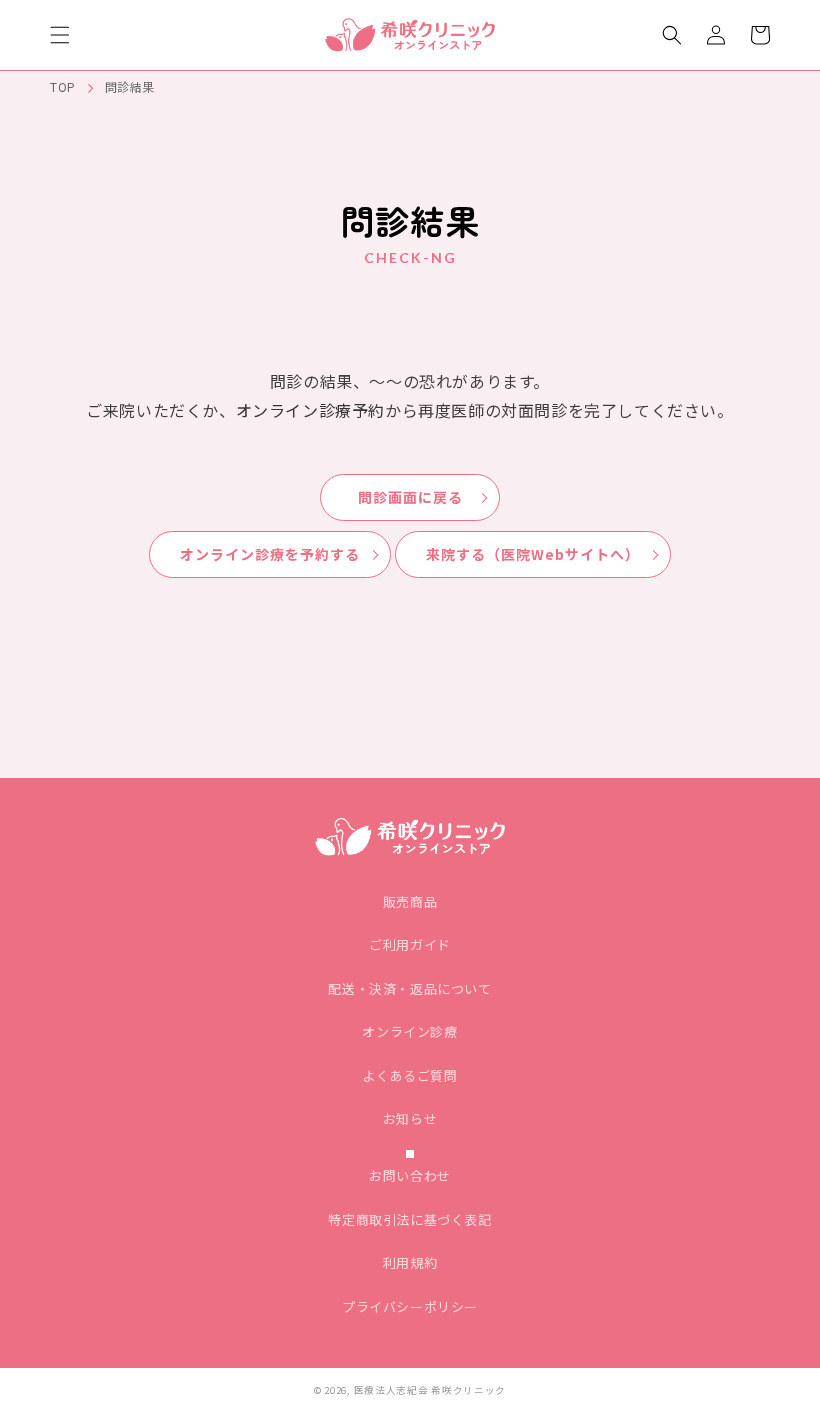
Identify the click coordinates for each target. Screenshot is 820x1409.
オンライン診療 (409, 1031)
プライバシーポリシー (410, 1306)
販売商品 (410, 901)
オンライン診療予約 (310, 410)
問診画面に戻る (410, 497)
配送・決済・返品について (409, 988)
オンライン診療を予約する (270, 554)
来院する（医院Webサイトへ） (533, 554)
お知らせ (410, 1118)
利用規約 (410, 1262)
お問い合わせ (410, 1175)
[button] (60, 35)
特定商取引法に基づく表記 (409, 1219)
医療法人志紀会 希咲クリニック (430, 1390)
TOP (63, 86)
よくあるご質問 (409, 1075)
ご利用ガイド (410, 944)
